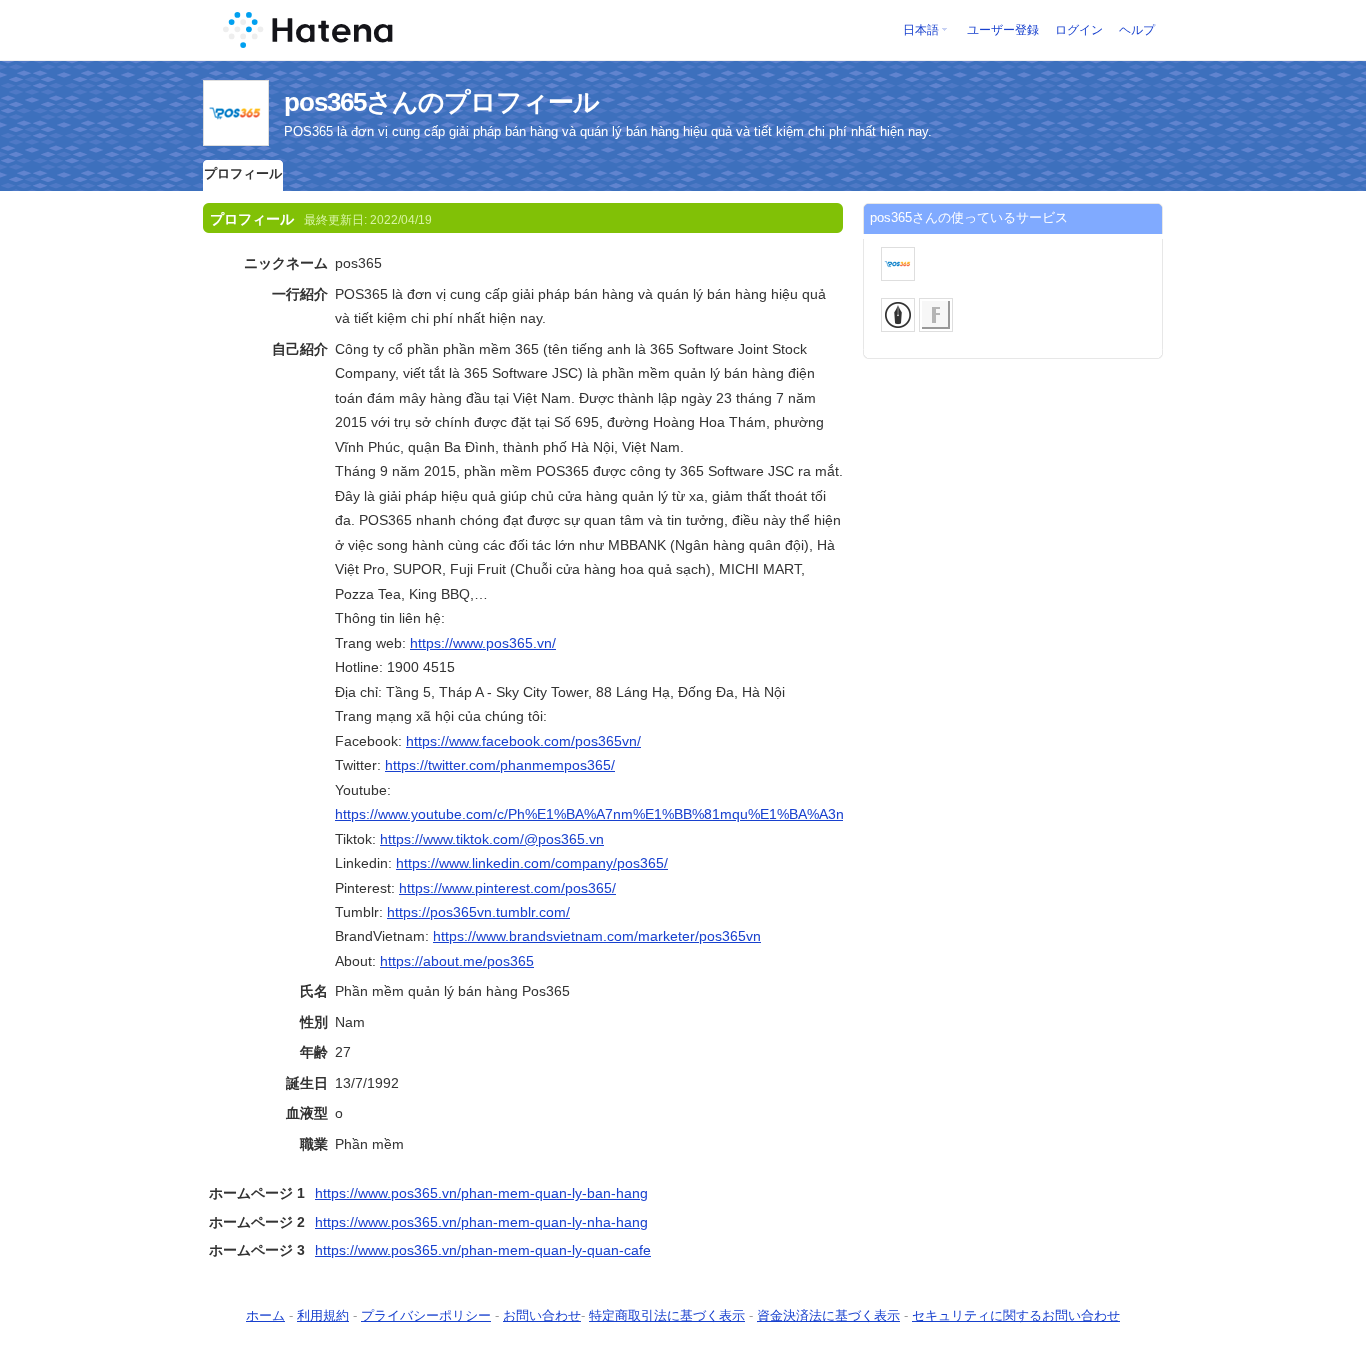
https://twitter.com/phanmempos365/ (500, 765)
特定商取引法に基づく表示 (667, 1315)
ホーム (265, 1315)
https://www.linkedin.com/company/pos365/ (532, 863)
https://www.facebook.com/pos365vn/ (523, 741)
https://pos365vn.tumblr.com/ (478, 912)
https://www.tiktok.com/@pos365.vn (492, 839)
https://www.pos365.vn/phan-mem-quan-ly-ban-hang (481, 1193)
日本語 (921, 30)
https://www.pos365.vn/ (483, 643)
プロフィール (243, 173)
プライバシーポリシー (426, 1315)
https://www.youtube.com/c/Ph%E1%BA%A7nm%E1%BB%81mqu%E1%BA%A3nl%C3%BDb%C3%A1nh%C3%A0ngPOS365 (727, 814)
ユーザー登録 (1003, 30)
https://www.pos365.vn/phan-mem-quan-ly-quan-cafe (483, 1250)
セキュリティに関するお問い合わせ (1016, 1315)
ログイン (1079, 30)
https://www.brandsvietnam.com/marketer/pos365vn (597, 936)
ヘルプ (1137, 30)
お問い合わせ (542, 1315)
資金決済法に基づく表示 (828, 1315)
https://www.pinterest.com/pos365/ (507, 888)
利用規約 (323, 1315)
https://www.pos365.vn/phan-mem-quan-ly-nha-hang (481, 1222)
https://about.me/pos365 (457, 961)
